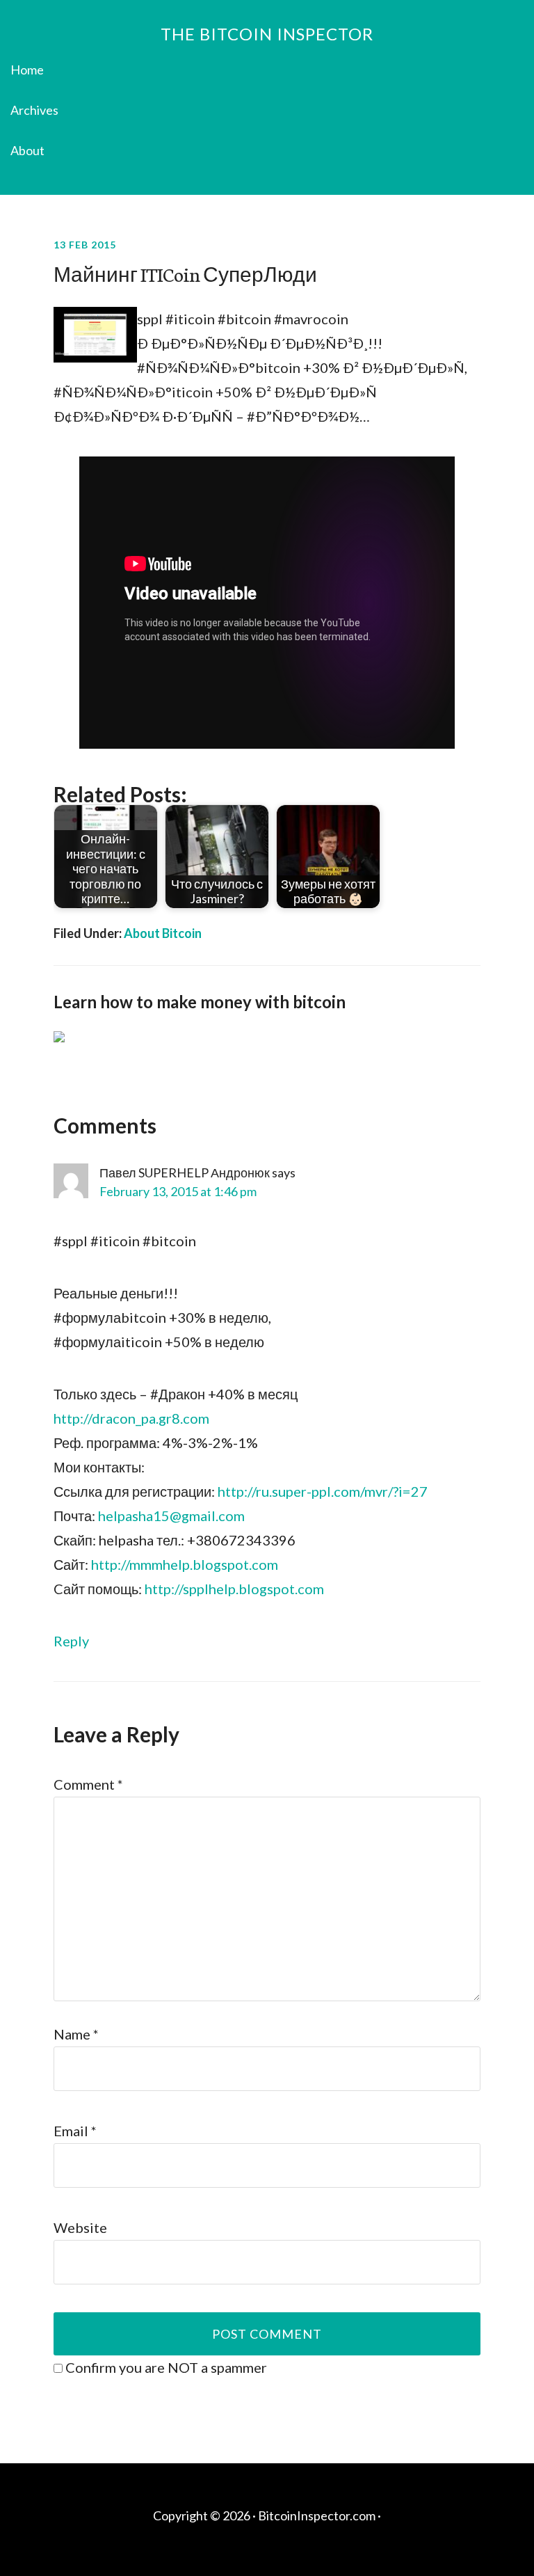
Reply (71, 1641)
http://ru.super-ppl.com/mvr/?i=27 (323, 1491)
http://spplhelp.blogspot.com (234, 1589)
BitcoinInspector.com (317, 2515)
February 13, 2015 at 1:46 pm (178, 1191)
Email (75, 2131)
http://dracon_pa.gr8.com (131, 1418)
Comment (88, 1784)
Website (80, 2227)
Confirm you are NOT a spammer (165, 2367)
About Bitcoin (163, 933)
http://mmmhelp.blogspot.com (185, 1564)
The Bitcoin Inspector (267, 34)
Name (76, 2034)
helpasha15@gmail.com (171, 1516)
